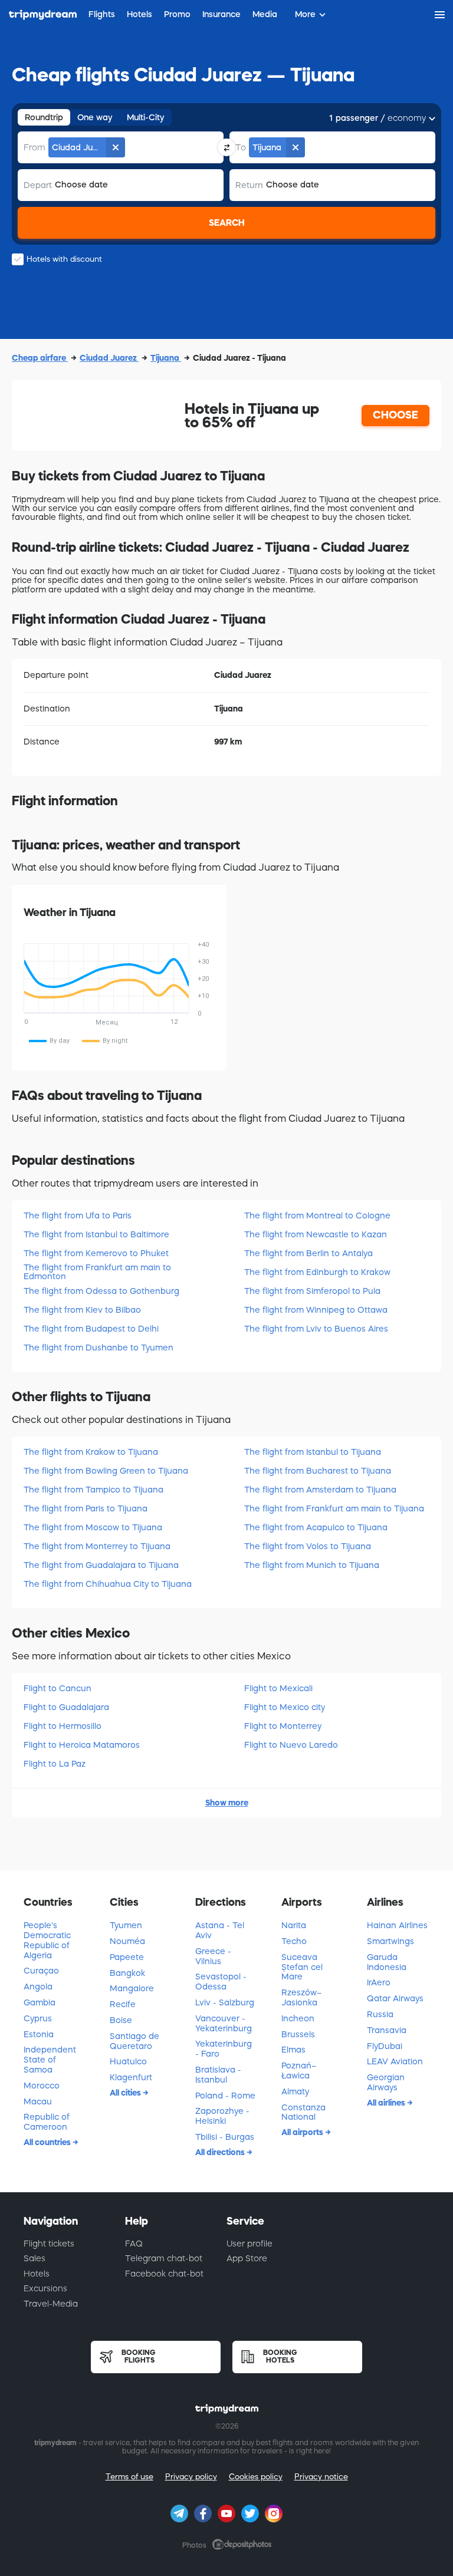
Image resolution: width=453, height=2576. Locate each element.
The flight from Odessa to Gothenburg (101, 1291)
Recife (123, 2004)
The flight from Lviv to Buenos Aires (316, 1329)
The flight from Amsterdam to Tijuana (320, 1490)
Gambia (40, 2002)
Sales (35, 2258)
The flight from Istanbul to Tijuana (313, 1452)
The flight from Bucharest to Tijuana (318, 1471)
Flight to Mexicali (278, 1688)
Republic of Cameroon (47, 2122)
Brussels (298, 2034)
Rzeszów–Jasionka (301, 1997)
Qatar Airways (395, 1998)
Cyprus (38, 2018)
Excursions (45, 2288)
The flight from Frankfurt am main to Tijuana (334, 1508)
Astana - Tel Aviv (220, 1930)
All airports (303, 2132)
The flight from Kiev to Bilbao (82, 1310)
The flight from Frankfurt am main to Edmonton (97, 1272)
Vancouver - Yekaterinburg (224, 2023)
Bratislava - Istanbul (218, 2075)
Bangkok (127, 1973)
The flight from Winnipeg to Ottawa (316, 1310)
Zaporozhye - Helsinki (222, 2116)
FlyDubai (385, 2046)
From (35, 147)
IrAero (379, 1982)
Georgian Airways (386, 2082)
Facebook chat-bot (164, 2274)
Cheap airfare (40, 358)
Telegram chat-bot (164, 2258)
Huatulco (128, 2061)
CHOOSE (395, 415)
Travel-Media (51, 2304)
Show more (227, 1803)
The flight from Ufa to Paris (78, 1215)
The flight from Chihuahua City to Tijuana (108, 1584)
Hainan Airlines (397, 1925)
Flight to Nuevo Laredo (291, 1745)
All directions (221, 2152)
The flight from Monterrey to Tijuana (97, 1546)
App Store (247, 2258)
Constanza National (303, 2112)
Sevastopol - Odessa (221, 1982)
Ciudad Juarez (109, 358)
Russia (380, 2014)
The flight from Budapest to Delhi (91, 1329)
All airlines (387, 2103)
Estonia (39, 2034)
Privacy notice (321, 2477)
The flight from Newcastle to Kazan (316, 1234)
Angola (38, 1987)
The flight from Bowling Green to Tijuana (106, 1471)
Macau (38, 2101)
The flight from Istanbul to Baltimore (96, 1234)
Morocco (42, 2086)
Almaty (295, 2091)
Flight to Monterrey (283, 1726)
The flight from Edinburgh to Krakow (317, 1272)
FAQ (134, 2244)
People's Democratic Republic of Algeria (47, 1940)
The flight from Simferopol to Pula (312, 1291)
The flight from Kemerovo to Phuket (96, 1253)
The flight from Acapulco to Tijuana (316, 1527)
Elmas (293, 2050)
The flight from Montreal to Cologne (317, 1215)
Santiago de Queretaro (134, 2041)
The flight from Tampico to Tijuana (93, 1490)
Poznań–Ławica (299, 2071)
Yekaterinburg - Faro (224, 2049)
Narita (294, 1925)
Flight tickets (49, 2244)
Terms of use (129, 2477)
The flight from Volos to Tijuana (308, 1546)
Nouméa (127, 1941)
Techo (294, 1941)
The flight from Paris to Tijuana (86, 1508)
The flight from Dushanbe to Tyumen (99, 1348)
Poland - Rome (225, 2096)
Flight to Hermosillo (63, 1726)
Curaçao (41, 1971)
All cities (126, 2093)
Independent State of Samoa (50, 2060)
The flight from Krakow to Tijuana (91, 1452)
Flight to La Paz (55, 1764)
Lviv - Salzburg (225, 2002)
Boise (121, 2020)
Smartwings (390, 1941)
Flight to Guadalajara (66, 1707)
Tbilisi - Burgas (225, 2137)
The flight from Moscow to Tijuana (93, 1527)
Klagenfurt (131, 2077)
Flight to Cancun (58, 1688)
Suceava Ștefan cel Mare (302, 1967)
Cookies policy (256, 2477)
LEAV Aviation (395, 2061)
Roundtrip (44, 117)
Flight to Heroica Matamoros (82, 1745)
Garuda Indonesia (387, 1962)
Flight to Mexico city (285, 1707)
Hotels (37, 2274)
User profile (250, 2244)
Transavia (387, 2030)
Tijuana (166, 358)
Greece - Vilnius (213, 1956)
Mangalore (132, 1988)
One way (95, 117)
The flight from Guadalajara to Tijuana (101, 1565)
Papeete (127, 1957)
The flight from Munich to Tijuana (312, 1565)
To (241, 147)
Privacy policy (191, 2477)
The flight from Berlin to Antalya (308, 1253)
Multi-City (146, 117)
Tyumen (126, 1925)
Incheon (298, 2018)
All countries (48, 2142)
